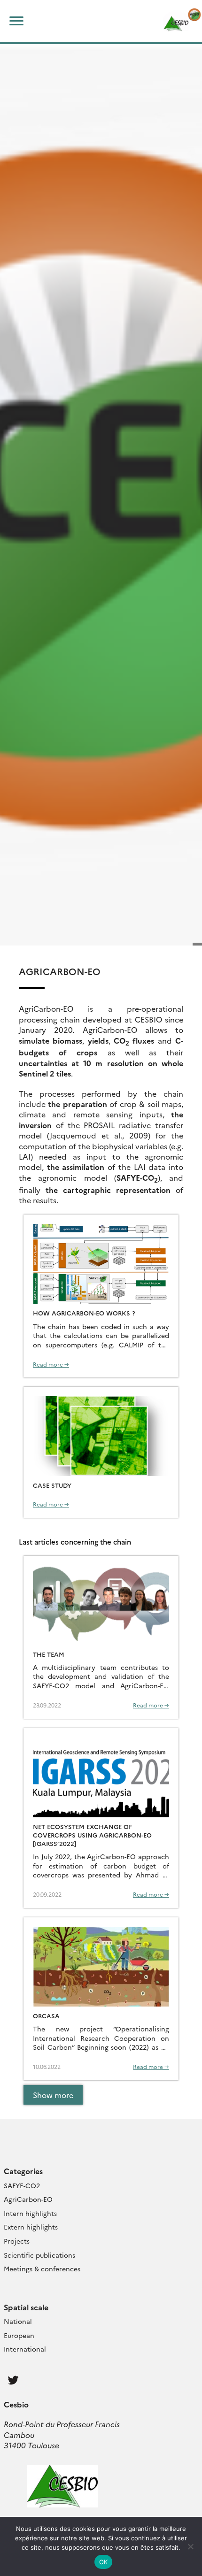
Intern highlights (30, 2213)
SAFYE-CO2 (22, 2185)
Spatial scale (26, 2307)
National (18, 2321)
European (19, 2335)
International (25, 2349)
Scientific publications (39, 2255)
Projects (17, 2241)
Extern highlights (31, 2227)
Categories (23, 2171)
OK (104, 2562)
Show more (53, 2095)
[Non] (190, 2546)
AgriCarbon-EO (28, 2199)
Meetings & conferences (42, 2268)
